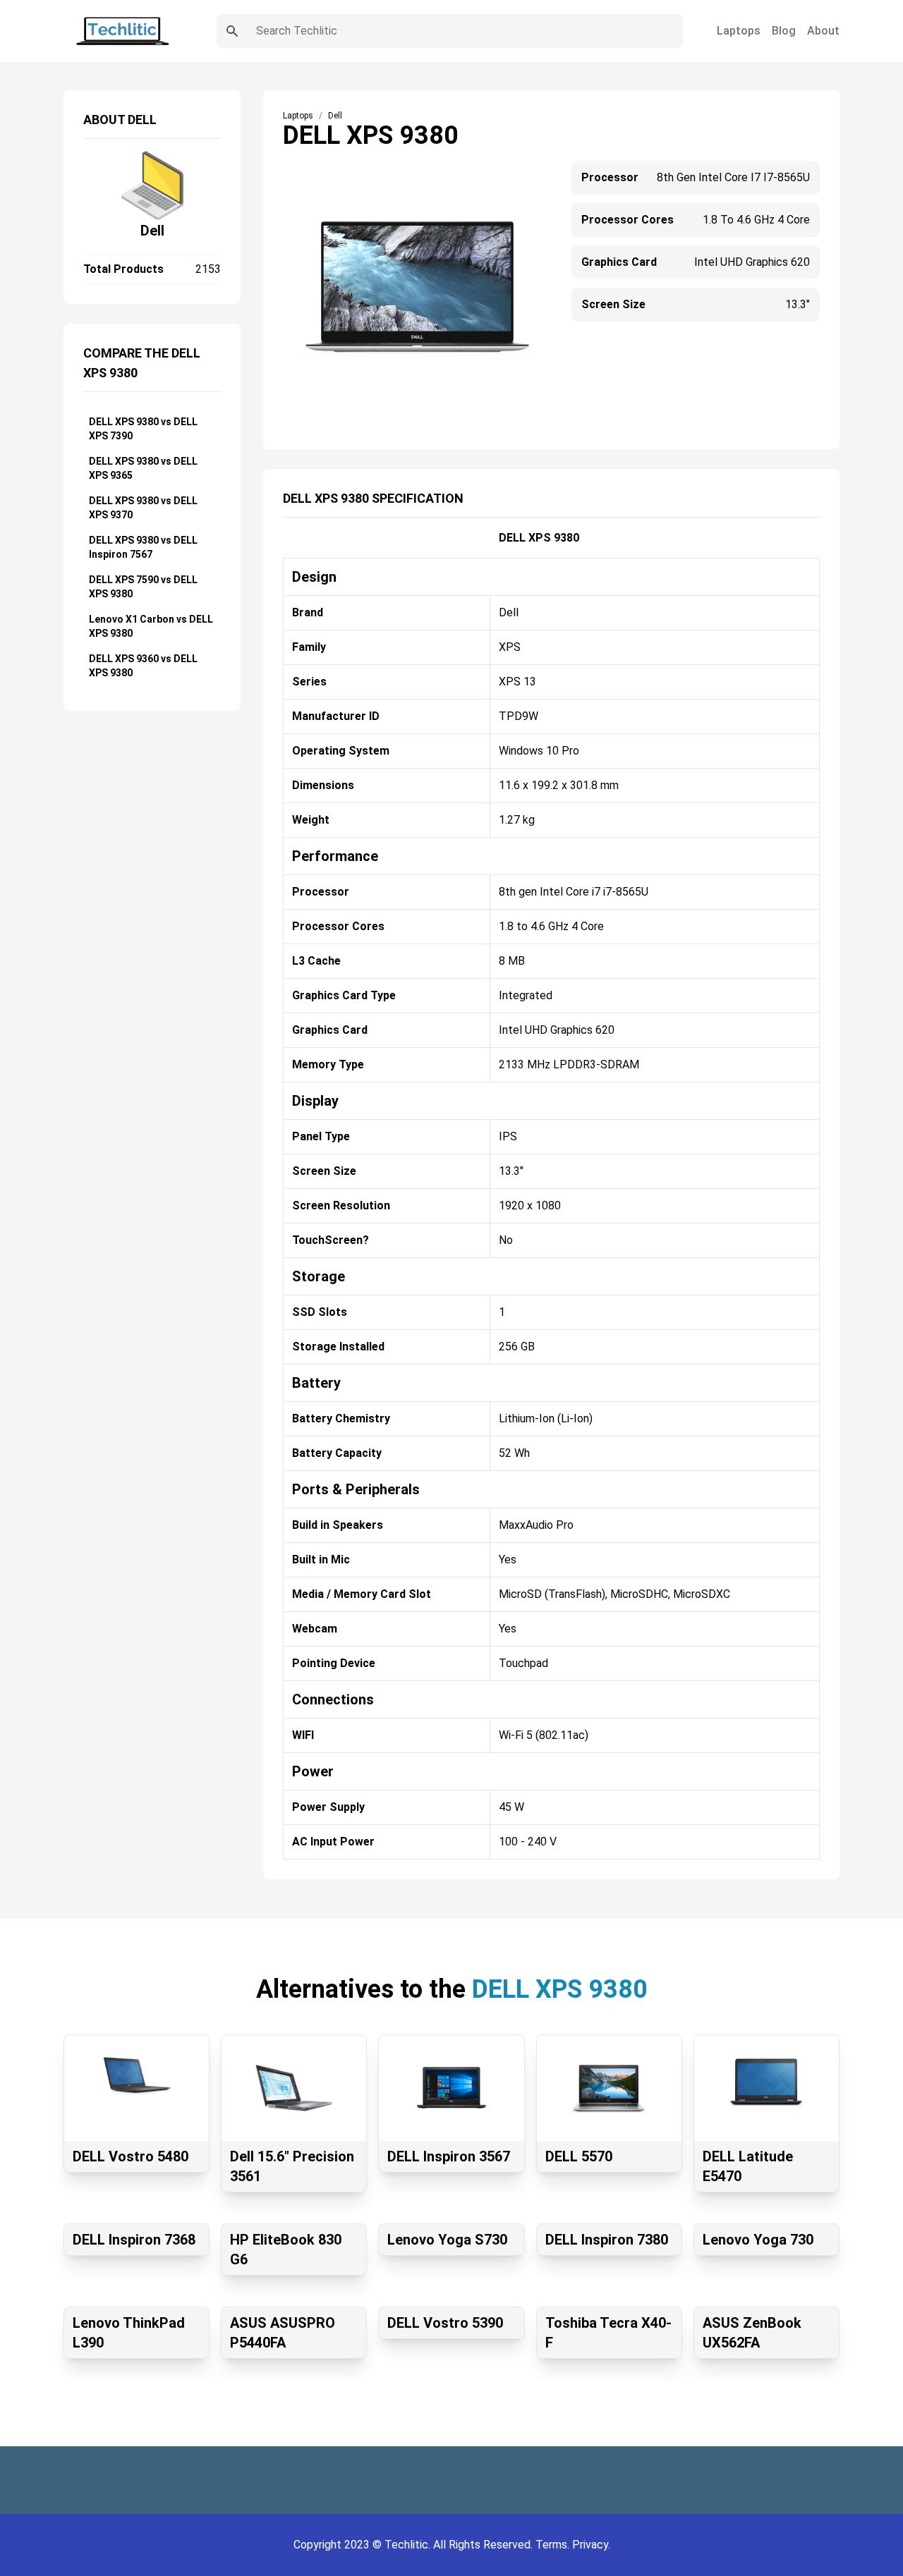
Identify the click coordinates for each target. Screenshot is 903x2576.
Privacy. (591, 2545)
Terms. (554, 2545)
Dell (152, 231)
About (823, 31)
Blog (784, 31)
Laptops (739, 31)
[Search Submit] (232, 31)
